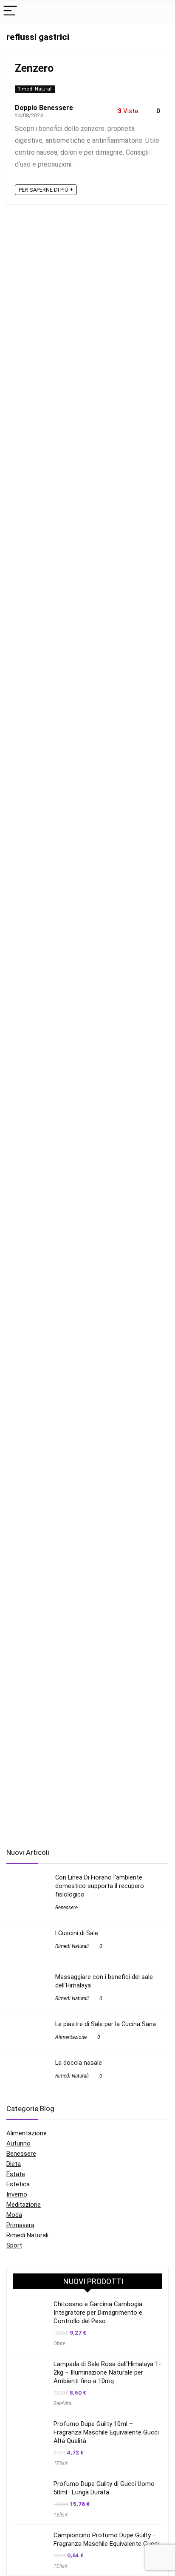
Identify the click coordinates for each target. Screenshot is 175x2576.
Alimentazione (71, 2037)
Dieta (14, 2164)
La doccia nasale (79, 2063)
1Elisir (61, 2463)
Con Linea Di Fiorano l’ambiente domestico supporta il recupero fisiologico (100, 1886)
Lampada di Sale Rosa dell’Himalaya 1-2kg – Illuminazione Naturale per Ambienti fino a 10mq (107, 2372)
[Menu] (10, 12)
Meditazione (24, 2205)
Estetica (18, 2184)
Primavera (20, 2225)
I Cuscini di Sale (77, 1933)
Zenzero (34, 68)
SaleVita (62, 2403)
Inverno (17, 2194)
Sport (14, 2245)
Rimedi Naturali (35, 89)
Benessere (66, 1908)
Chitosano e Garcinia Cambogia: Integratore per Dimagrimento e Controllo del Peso (99, 2313)
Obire (59, 2344)
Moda (14, 2215)
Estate (16, 2174)
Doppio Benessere (44, 108)
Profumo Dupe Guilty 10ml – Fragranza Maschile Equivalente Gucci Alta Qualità (106, 2432)
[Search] (162, 12)
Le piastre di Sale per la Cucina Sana (106, 2024)
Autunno (18, 2143)
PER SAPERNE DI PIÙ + (46, 190)
